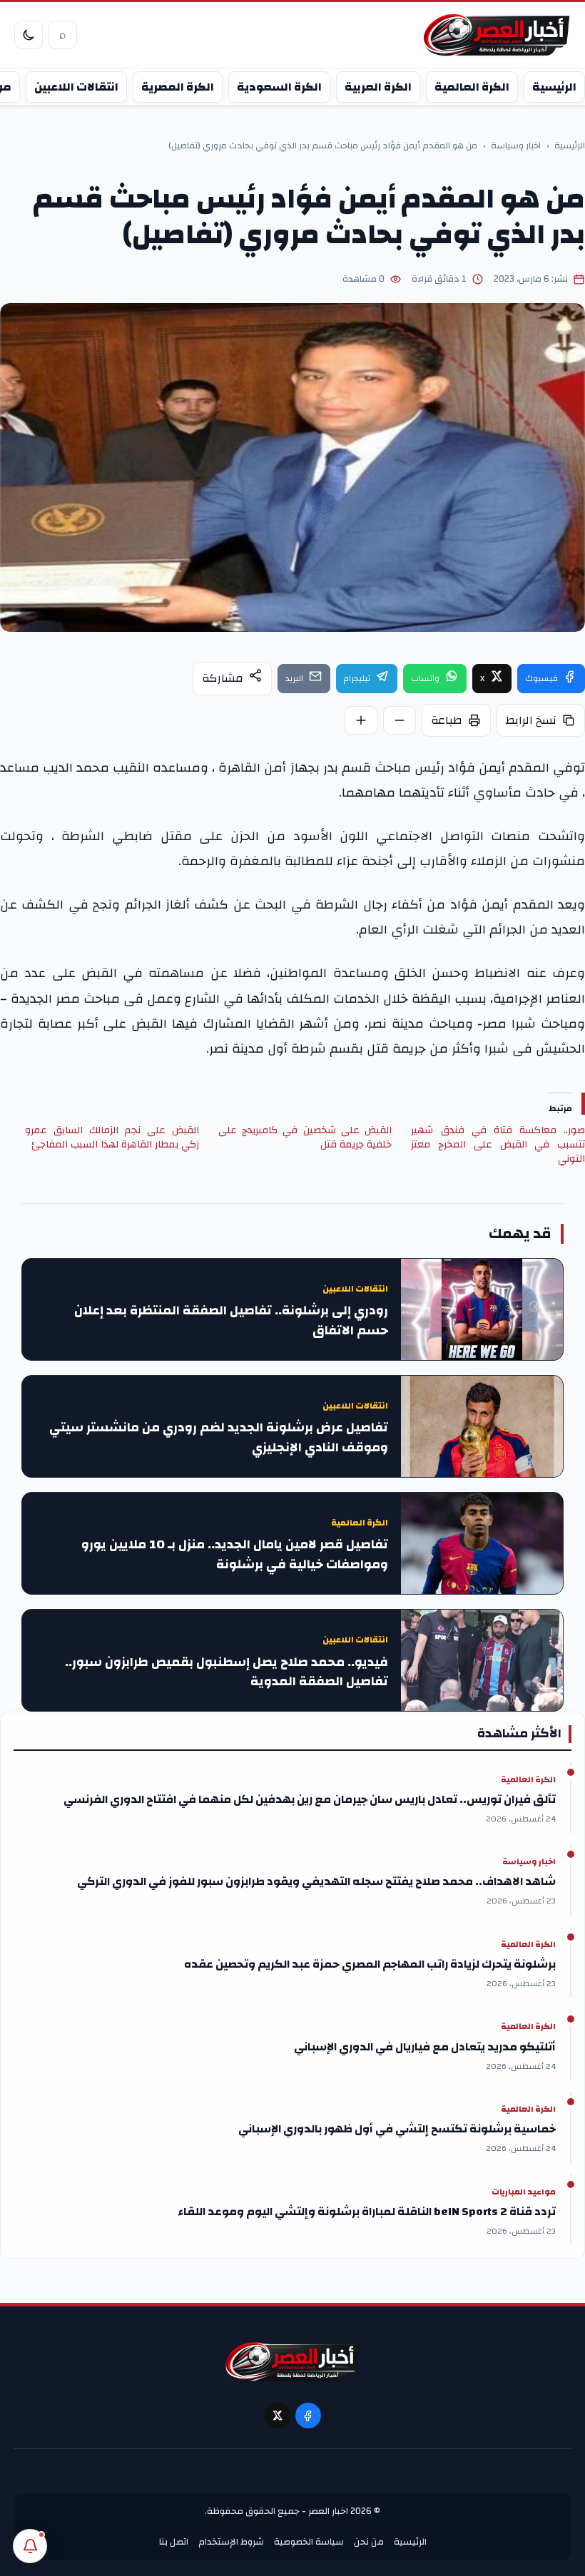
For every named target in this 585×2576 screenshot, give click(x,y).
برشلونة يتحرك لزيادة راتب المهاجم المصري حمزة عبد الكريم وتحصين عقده (370, 1964)
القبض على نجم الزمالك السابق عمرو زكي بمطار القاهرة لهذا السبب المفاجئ (112, 1138)
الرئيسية (554, 87)
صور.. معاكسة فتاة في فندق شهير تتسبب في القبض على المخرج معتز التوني (498, 1145)
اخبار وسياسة (516, 146)
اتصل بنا (174, 2542)
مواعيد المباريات (524, 2192)
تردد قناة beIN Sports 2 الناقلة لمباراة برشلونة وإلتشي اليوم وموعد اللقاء (367, 2212)
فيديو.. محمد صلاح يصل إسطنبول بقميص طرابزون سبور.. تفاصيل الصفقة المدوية (227, 1672)
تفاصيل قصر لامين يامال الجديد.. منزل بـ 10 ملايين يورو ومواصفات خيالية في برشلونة (235, 1555)
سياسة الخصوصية (309, 2542)
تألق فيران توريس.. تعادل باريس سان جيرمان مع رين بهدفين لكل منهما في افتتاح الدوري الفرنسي (310, 1799)
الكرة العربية (378, 87)
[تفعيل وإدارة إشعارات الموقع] (30, 2546)
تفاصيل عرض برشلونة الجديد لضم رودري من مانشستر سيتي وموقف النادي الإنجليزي (219, 1438)
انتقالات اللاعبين (76, 87)
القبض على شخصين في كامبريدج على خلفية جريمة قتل (305, 1138)
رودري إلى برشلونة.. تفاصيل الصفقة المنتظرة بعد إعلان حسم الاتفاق (231, 1321)
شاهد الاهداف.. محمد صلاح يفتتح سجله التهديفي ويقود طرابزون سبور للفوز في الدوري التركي (316, 1881)
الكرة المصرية (178, 87)
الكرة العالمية (472, 87)
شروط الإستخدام (231, 2542)
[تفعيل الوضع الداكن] (29, 35)
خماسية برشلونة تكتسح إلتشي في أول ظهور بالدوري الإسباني (397, 2129)
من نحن (369, 2542)
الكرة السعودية (279, 87)
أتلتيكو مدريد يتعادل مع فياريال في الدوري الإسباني (425, 2047)
